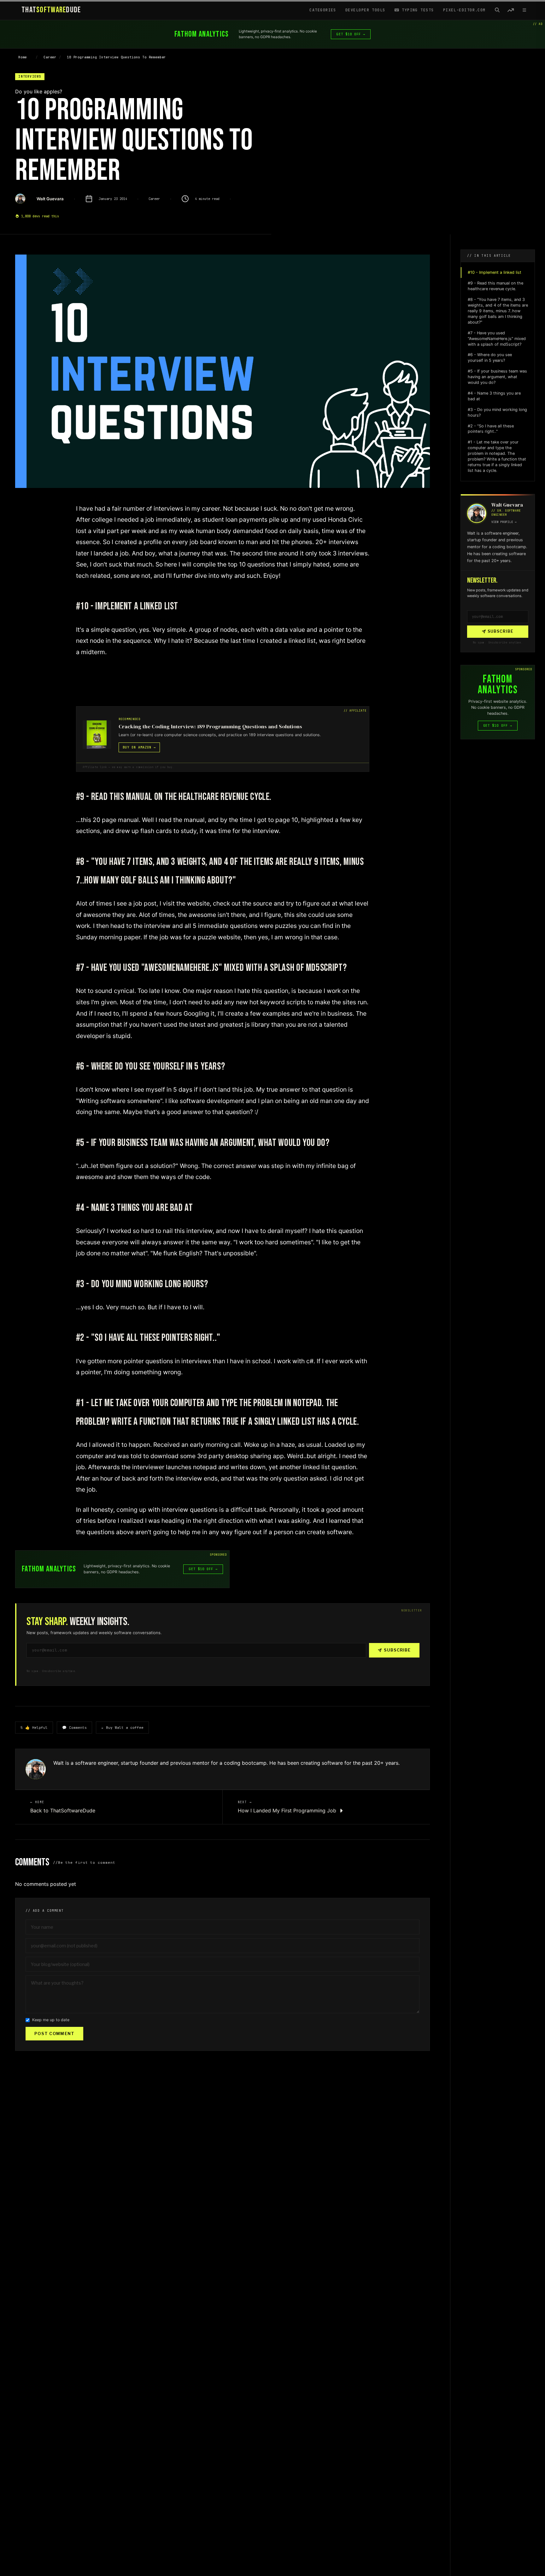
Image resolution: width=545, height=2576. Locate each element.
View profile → (504, 522)
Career (50, 57)
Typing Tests (417, 10)
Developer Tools (365, 10)
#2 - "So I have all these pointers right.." (491, 429)
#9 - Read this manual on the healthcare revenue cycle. (495, 286)
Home (23, 57)
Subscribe (397, 1650)
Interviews (30, 76)
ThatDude (51, 10)
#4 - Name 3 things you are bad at (494, 396)
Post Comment (54, 2034)
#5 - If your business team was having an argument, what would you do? (497, 377)
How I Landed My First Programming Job (288, 1810)
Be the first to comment (87, 1863)
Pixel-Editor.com (464, 10)
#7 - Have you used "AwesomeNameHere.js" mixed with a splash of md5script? (497, 339)
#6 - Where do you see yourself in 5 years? (490, 358)
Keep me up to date (51, 2020)
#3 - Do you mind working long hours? (497, 412)
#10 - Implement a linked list (495, 272)
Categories (323, 10)
